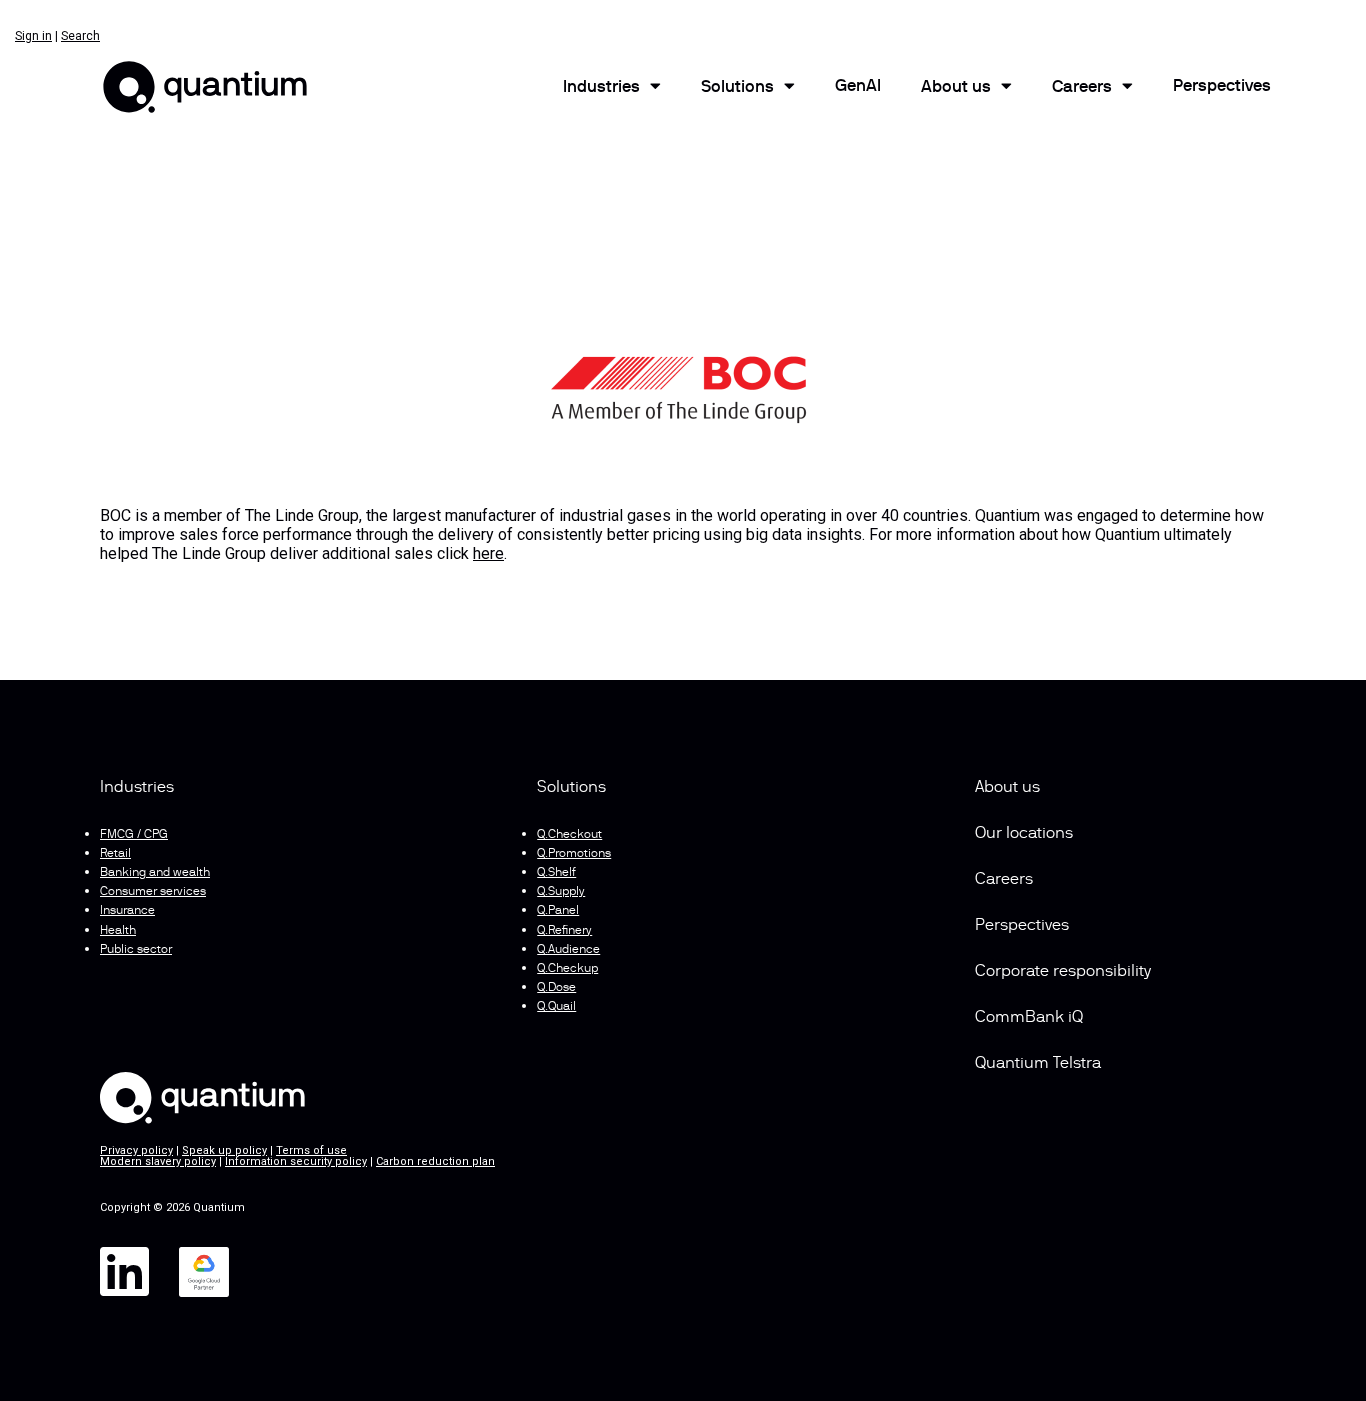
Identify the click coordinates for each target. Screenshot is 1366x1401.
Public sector (136, 950)
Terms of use (311, 1150)
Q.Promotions (574, 854)
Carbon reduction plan (435, 1161)
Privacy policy (136, 1150)
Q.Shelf (556, 873)
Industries (601, 88)
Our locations (1024, 834)
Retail (115, 854)
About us (1007, 788)
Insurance (127, 911)
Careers (1082, 88)
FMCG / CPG (134, 835)
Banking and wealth (155, 873)
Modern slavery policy (158, 1161)
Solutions (737, 88)
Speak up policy (224, 1150)
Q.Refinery (564, 931)
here (488, 553)
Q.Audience (568, 950)
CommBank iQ (1029, 1018)
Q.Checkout (569, 835)
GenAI (858, 87)
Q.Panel (558, 911)
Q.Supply (561, 892)
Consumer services (153, 892)
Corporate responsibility (1063, 972)
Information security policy (296, 1161)
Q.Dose (556, 988)
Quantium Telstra (1038, 1064)
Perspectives (1222, 87)
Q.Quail (556, 1007)
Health (118, 931)
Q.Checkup (567, 969)
